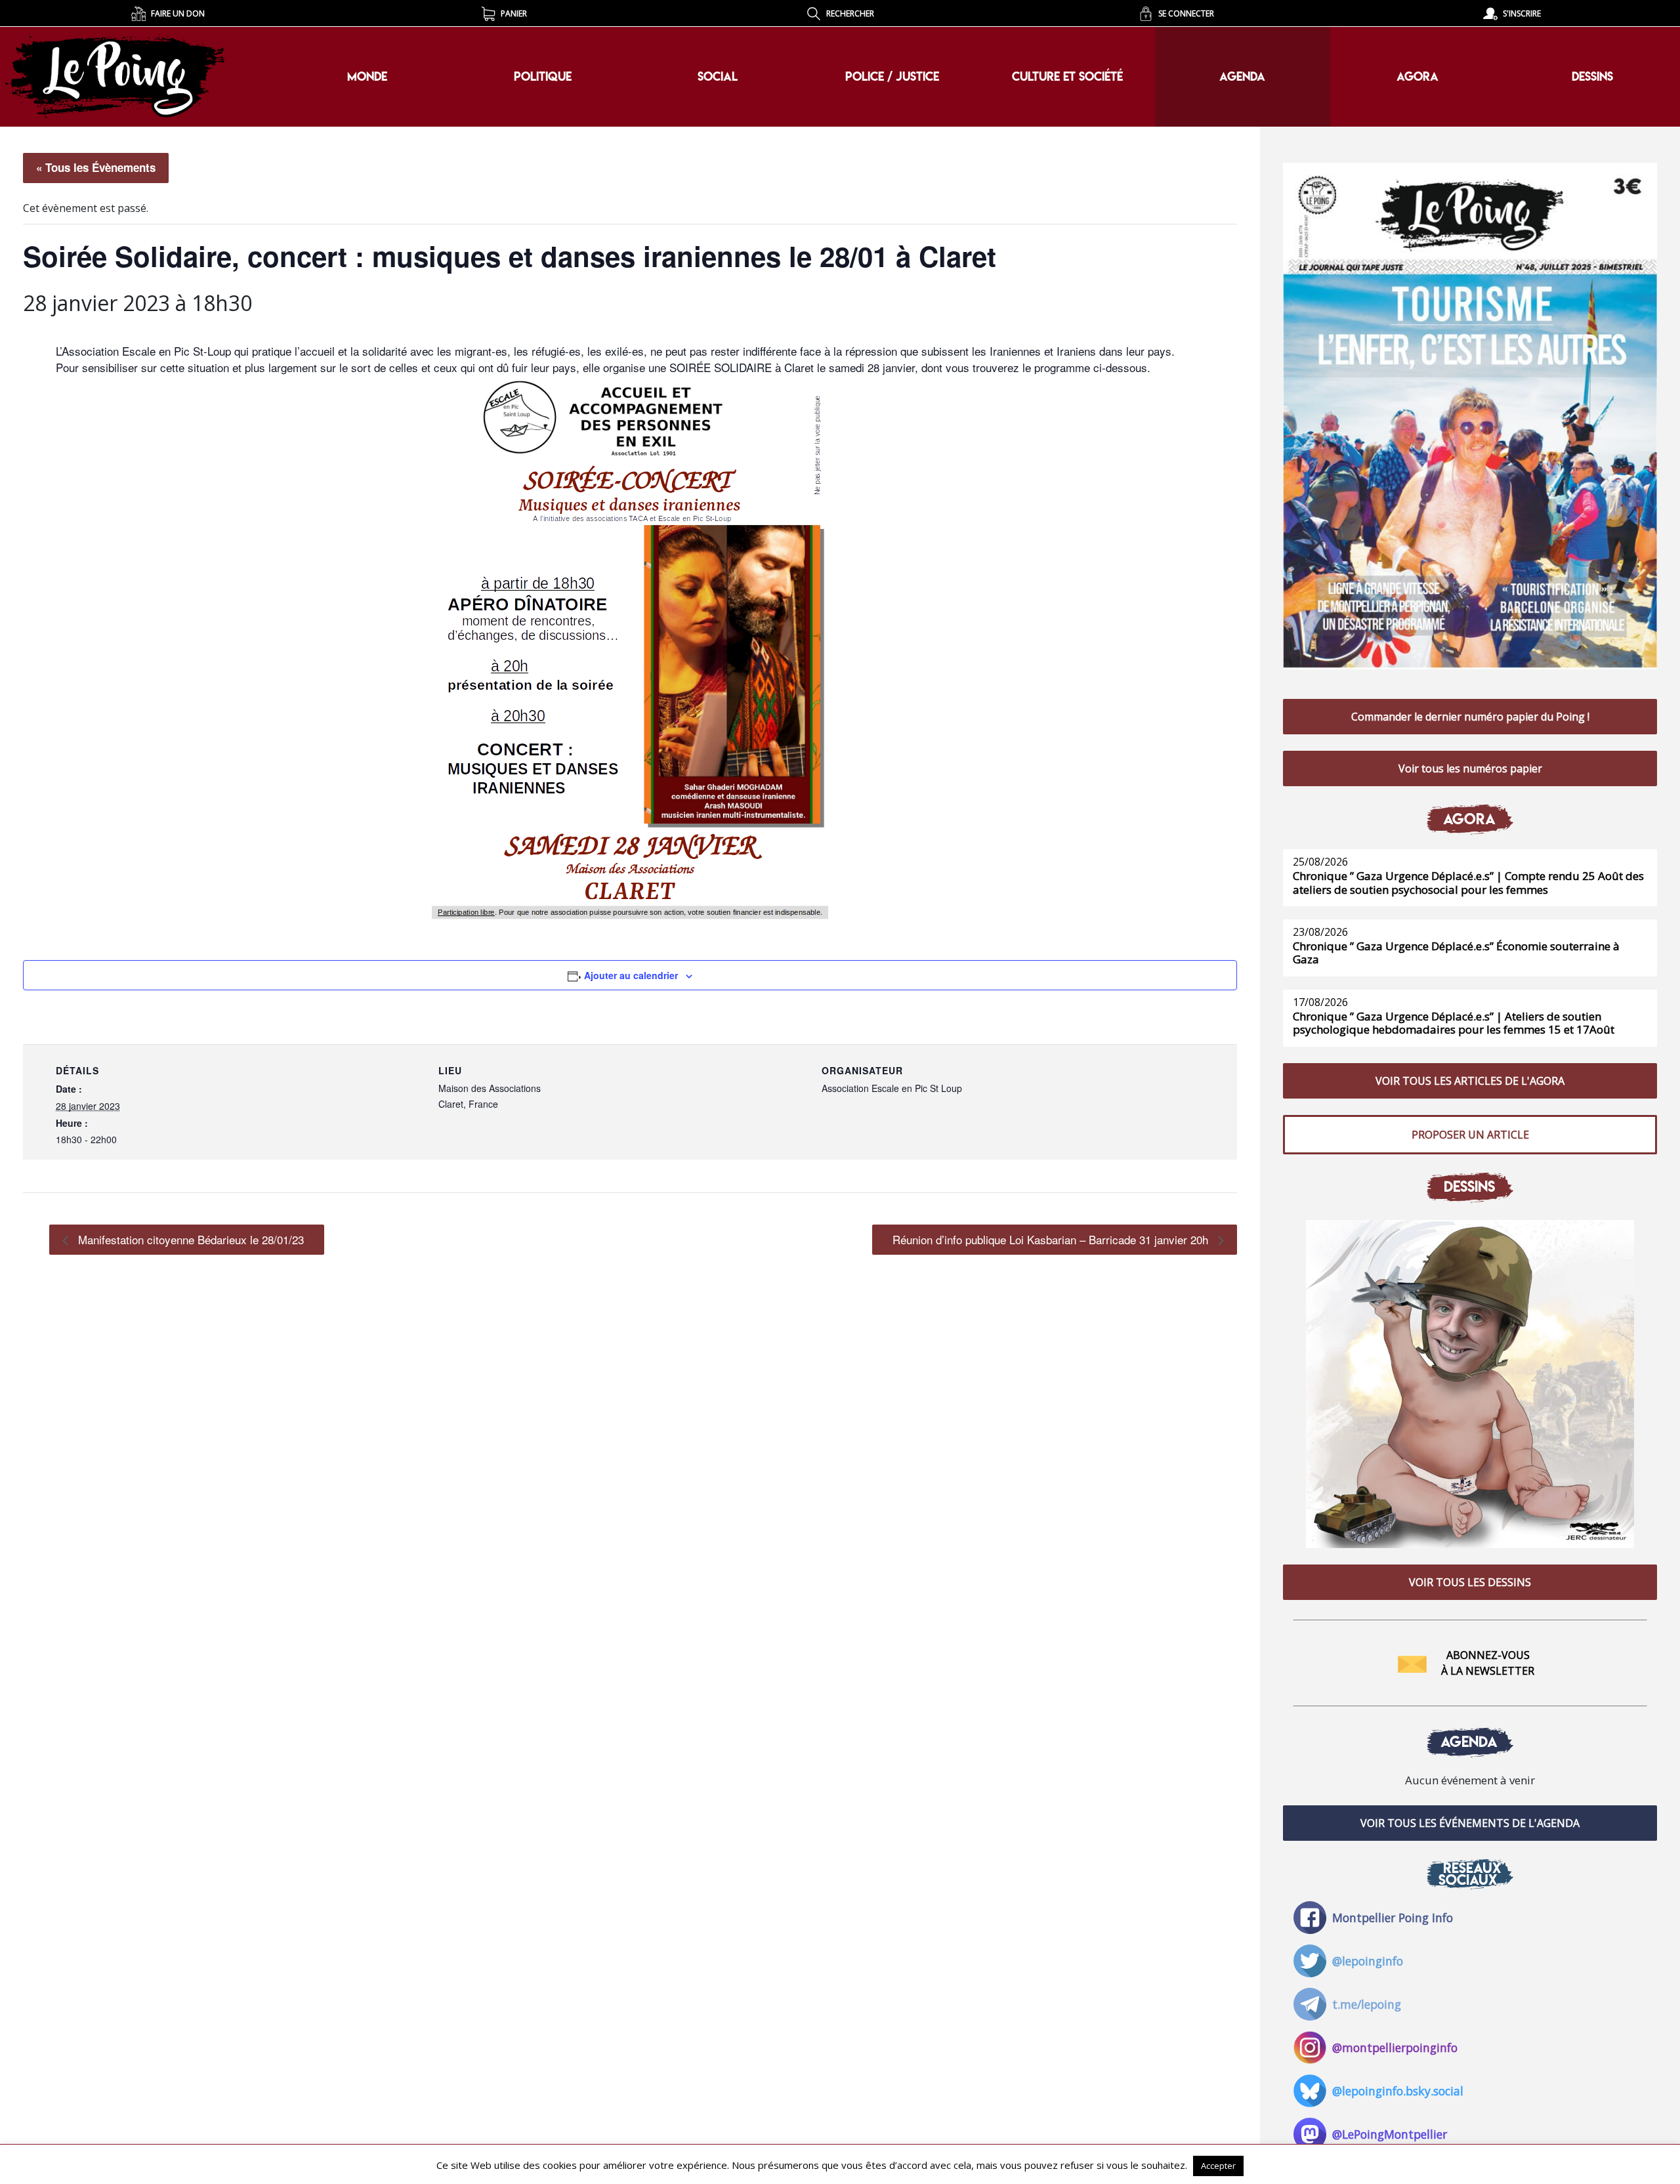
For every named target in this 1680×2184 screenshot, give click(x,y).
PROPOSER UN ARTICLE (1470, 1135)
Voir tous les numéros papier (1470, 768)
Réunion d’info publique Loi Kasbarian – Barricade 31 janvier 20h (1052, 1239)
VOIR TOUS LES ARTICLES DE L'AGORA (1470, 1081)
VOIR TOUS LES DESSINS (1470, 1582)
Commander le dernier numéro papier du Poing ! (1470, 717)
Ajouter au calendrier (631, 975)
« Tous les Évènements (96, 167)
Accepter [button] (1218, 2166)
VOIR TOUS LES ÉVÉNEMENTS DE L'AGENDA (1470, 1823)
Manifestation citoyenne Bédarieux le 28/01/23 (189, 1239)
